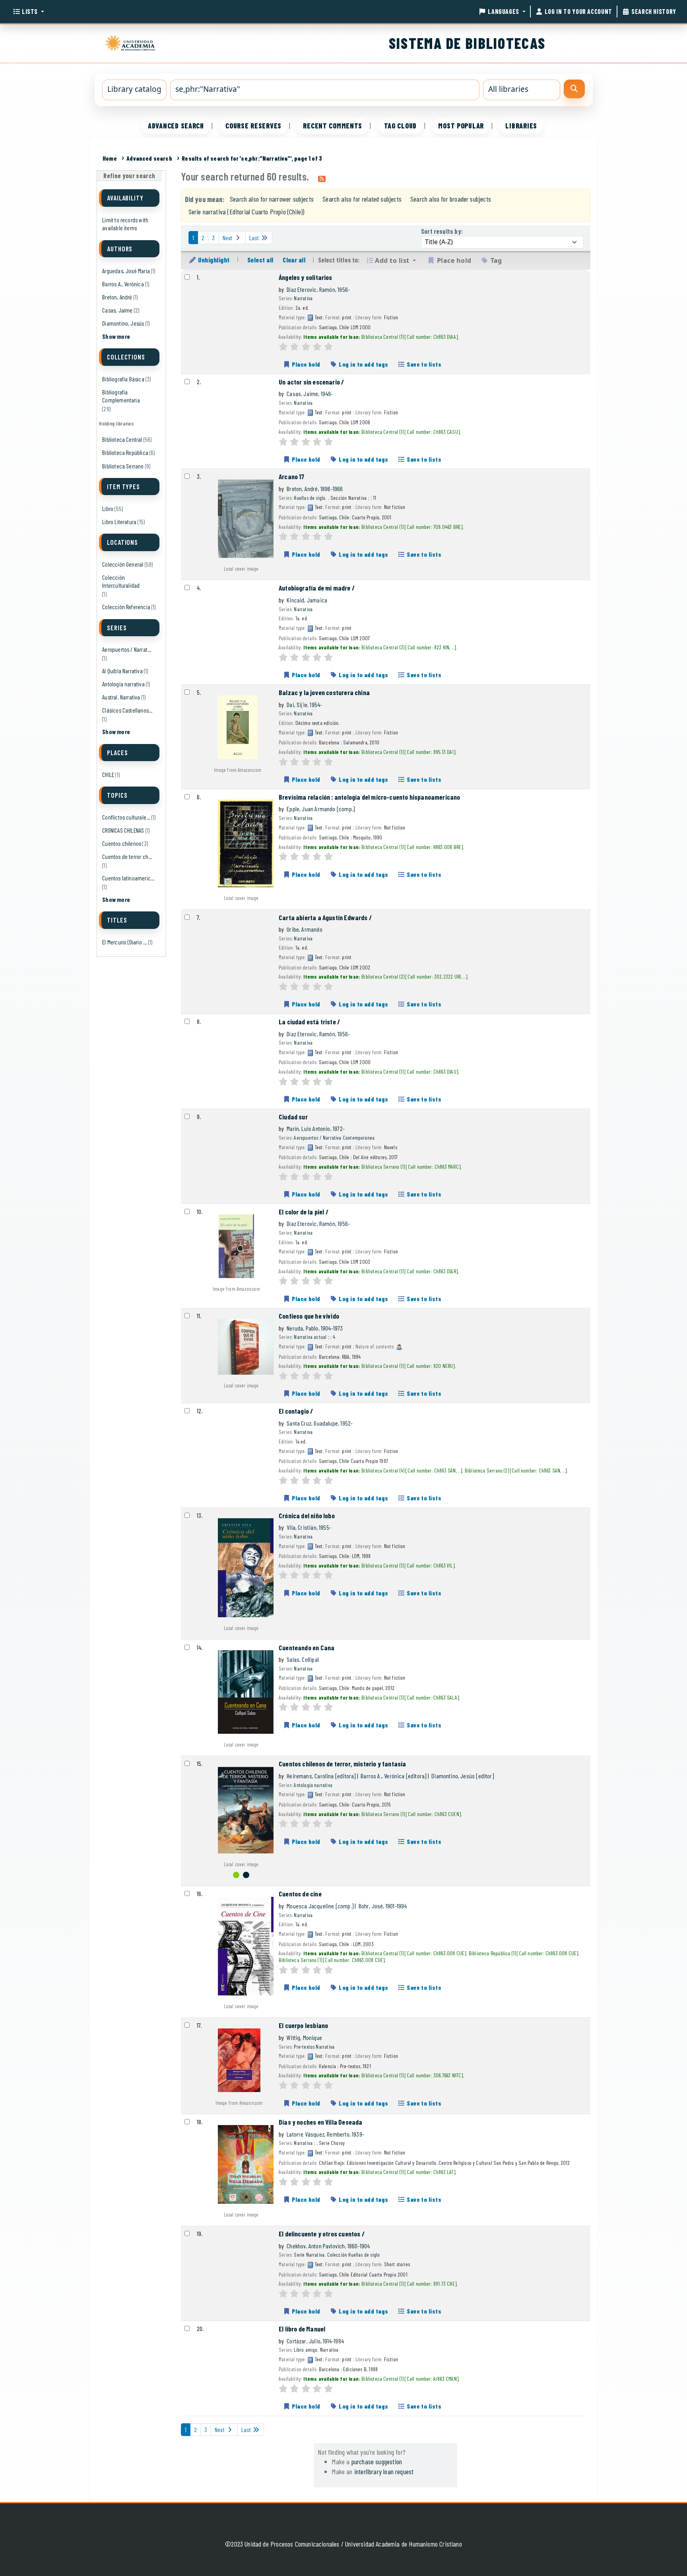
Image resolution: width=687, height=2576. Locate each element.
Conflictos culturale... (126, 817)
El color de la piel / (304, 1212)
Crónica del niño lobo (307, 1515)
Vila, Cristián (309, 1527)
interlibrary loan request (384, 2471)
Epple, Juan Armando (321, 809)
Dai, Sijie (304, 704)
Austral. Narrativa (121, 697)
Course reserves (253, 126)
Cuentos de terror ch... (127, 857)
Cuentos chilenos (122, 843)
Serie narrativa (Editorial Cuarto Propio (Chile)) (246, 212)
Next (228, 238)
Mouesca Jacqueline (320, 1906)
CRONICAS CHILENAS (123, 830)
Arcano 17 (292, 476)
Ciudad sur (293, 1117)
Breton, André (117, 297)
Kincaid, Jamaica (307, 600)
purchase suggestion (377, 2461)
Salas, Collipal (303, 1659)
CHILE (108, 775)
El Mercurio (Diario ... (124, 942)
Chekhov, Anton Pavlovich (328, 2246)
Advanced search (176, 126)
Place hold (306, 364)
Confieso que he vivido (309, 1316)
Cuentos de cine (300, 1894)
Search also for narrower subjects (272, 199)
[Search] (574, 89)
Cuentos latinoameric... (128, 878)
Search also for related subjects (362, 199)
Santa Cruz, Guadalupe (320, 1423)
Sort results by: (442, 231)
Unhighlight (213, 260)
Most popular (461, 126)
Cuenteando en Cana (307, 1647)
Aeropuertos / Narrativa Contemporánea (334, 1137)
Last (255, 238)
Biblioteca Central (122, 439)
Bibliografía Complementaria (121, 396)
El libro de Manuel (302, 2329)
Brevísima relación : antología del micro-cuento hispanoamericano (370, 797)
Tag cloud (400, 126)
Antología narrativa (123, 684)
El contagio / (296, 1411)
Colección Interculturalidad (121, 581)
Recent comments (333, 126)
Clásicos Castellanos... (127, 710)
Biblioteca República (125, 453)
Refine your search (129, 176)
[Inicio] (132, 42)
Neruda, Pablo (315, 1328)
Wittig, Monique (304, 2037)
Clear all (294, 260)
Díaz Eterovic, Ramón (318, 289)
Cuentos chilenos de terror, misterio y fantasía (342, 1764)
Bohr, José (383, 1906)
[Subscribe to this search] (322, 178)
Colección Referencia (126, 607)
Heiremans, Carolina (321, 1776)
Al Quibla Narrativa (122, 671)
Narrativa (303, 298)
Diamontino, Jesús (123, 323)
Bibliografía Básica (123, 379)
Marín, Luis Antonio (316, 1128)
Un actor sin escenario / (311, 382)
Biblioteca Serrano (123, 466)
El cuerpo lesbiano (303, 2025)
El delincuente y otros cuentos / (322, 2234)
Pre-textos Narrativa (314, 2047)
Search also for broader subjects (451, 199)
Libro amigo (306, 2350)
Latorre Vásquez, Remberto (325, 2134)
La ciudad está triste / (309, 1022)
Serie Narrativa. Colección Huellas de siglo (337, 2254)
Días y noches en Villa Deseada (320, 2122)
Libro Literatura (119, 522)
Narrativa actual (310, 1337)
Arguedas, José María (126, 271)
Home (110, 158)
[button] (28, 12)
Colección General (123, 564)
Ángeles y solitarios (306, 277)
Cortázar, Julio (315, 2341)
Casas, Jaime (117, 310)
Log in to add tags (363, 364)
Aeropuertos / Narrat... (127, 649)
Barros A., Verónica (123, 284)
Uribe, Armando (305, 929)
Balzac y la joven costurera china (324, 692)
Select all (260, 260)
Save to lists (424, 364)
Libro (108, 509)
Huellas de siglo (310, 498)
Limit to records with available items (125, 224)
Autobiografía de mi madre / (317, 588)
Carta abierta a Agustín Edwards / (325, 917)
